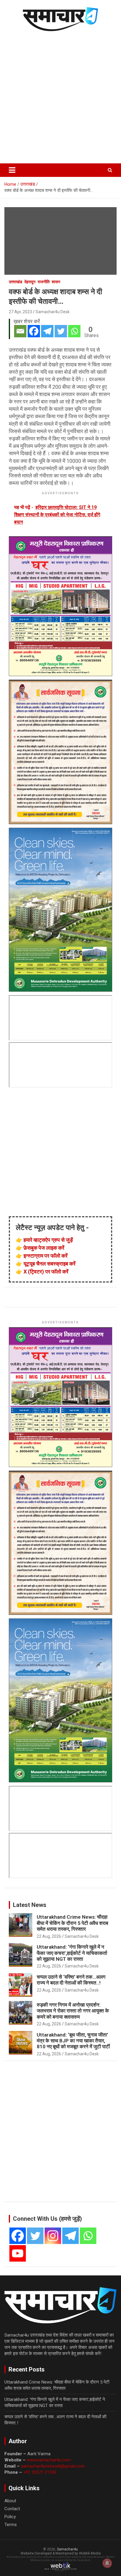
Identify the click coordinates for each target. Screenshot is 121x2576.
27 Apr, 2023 (20, 312)
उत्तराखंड (16, 282)
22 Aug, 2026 (49, 1936)
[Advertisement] (60, 96)
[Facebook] (34, 331)
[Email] (20, 331)
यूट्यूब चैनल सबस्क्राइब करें (49, 1264)
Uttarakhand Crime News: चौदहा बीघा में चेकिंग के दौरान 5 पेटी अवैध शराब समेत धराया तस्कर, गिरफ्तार (72, 1923)
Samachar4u (67, 2549)
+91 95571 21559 (40, 2472)
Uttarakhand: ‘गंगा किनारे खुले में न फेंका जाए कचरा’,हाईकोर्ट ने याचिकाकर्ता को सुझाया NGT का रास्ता (72, 1953)
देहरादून (30, 282)
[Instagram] (53, 2236)
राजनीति (44, 282)
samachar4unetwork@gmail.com (53, 2466)
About (10, 2501)
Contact (12, 2509)
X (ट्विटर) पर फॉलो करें (46, 1272)
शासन (56, 282)
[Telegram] (47, 331)
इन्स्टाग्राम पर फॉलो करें (46, 1256)
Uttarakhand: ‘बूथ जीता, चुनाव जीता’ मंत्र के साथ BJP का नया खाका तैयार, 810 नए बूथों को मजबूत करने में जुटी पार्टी (73, 2041)
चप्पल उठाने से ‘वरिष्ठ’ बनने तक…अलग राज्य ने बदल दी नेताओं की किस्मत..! (71, 1980)
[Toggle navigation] (12, 170)
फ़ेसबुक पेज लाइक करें (44, 1248)
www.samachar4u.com (49, 2460)
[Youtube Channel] (18, 2253)
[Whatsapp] (74, 331)
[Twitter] (61, 331)
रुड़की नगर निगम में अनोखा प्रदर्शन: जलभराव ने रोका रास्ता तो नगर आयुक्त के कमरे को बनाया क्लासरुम (73, 2011)
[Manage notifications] (107, 2563)
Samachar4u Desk (53, 312)
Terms (11, 2525)
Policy (10, 2517)
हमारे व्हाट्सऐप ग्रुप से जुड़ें (48, 1240)
